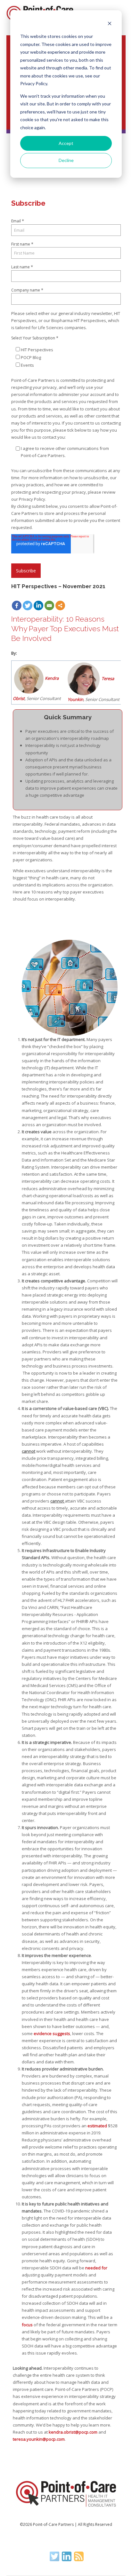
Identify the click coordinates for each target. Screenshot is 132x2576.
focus (27, 2325)
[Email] (49, 606)
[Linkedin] (38, 606)
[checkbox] (68, 357)
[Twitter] (28, 606)
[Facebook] (17, 606)
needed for (96, 2268)
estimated (97, 2126)
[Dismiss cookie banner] (110, 24)
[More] (60, 606)
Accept (66, 143)
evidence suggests (52, 2033)
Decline (66, 160)
